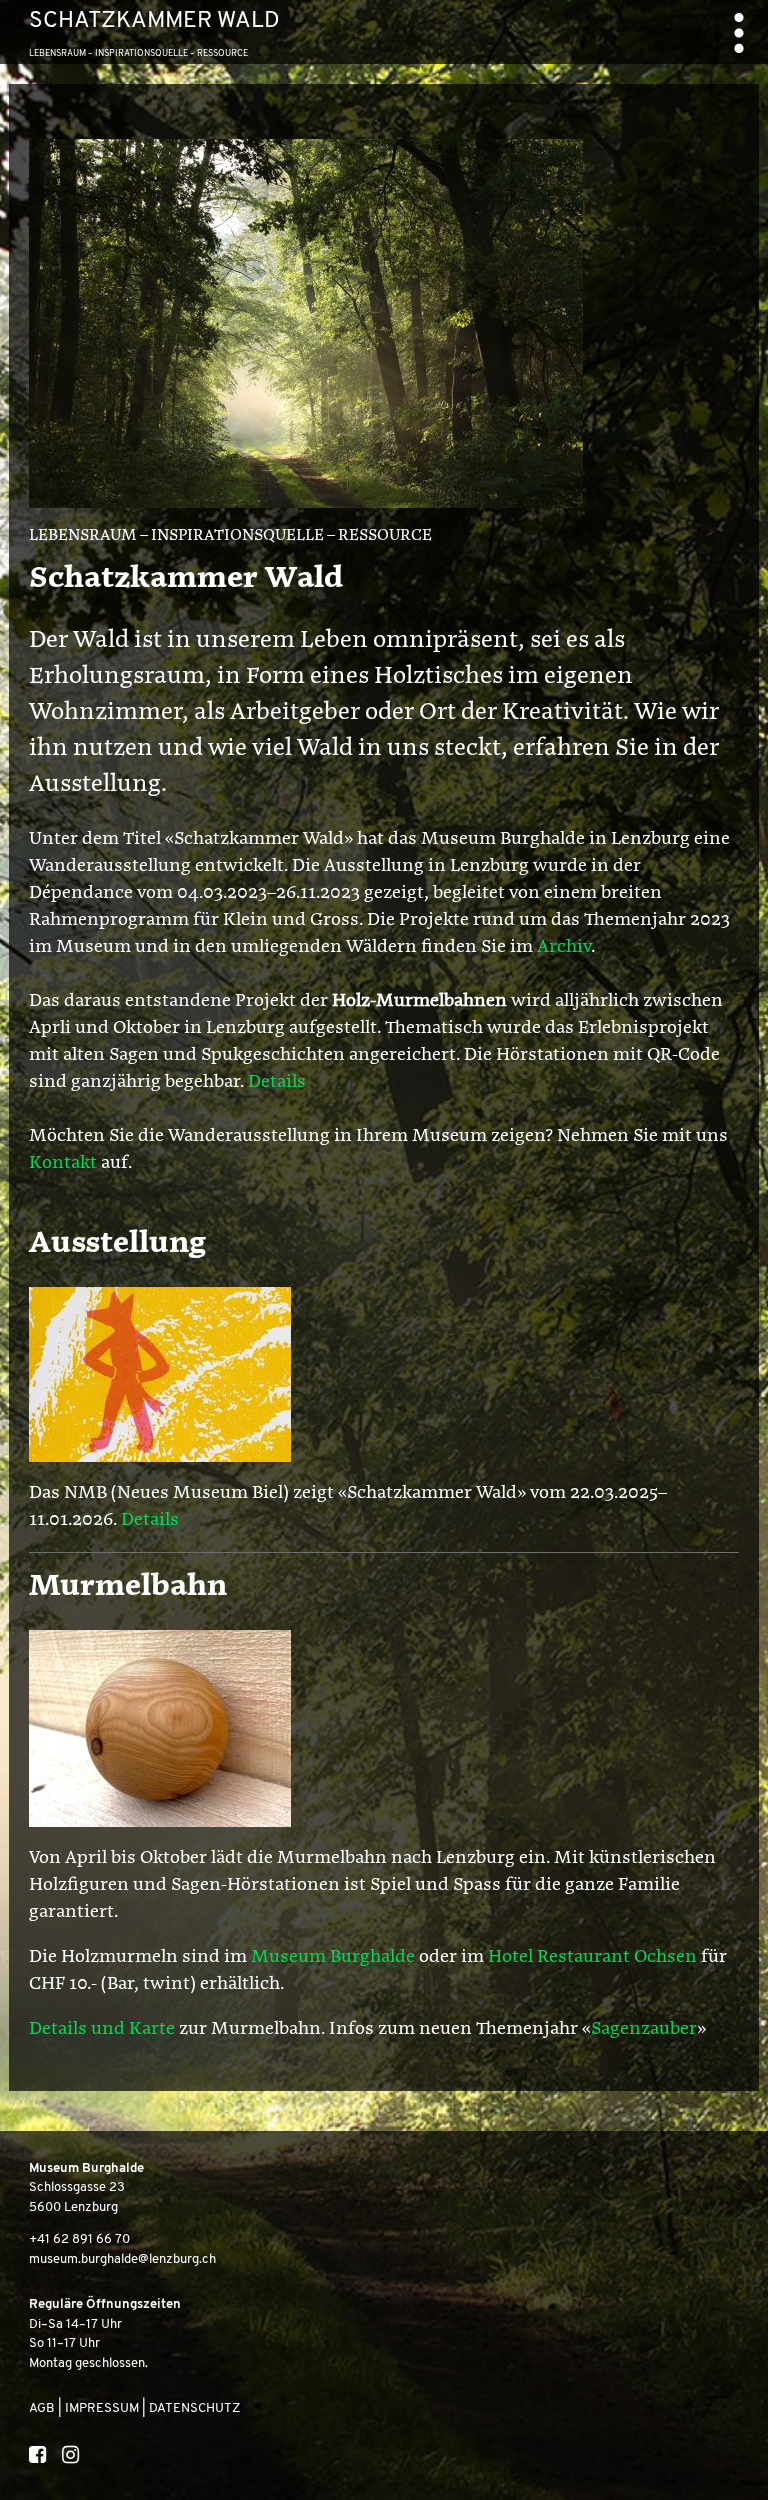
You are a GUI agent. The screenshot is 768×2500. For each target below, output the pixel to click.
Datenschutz (194, 2408)
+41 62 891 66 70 (79, 2239)
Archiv (564, 947)
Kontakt (65, 1163)
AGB (42, 2408)
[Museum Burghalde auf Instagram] (70, 2457)
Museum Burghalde (333, 1957)
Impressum (102, 2408)
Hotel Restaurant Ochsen (592, 1957)
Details (277, 1082)
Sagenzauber (644, 2029)
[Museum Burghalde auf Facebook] (37, 2457)
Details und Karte (102, 2029)
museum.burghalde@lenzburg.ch (122, 2259)
